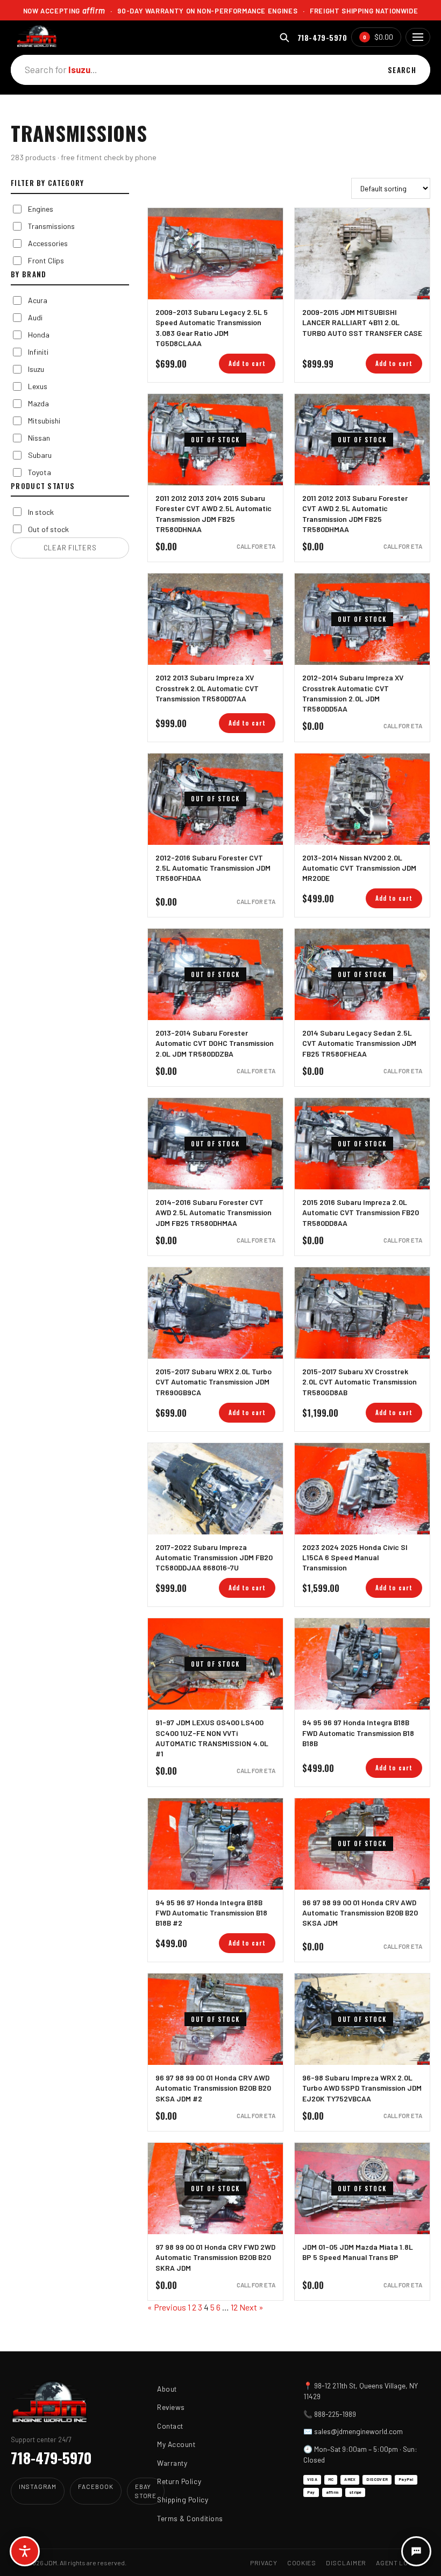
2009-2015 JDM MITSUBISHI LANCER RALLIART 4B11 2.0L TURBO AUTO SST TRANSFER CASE (362, 322)
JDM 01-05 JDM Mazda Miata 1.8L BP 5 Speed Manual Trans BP (358, 2252)
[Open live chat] (416, 2551)
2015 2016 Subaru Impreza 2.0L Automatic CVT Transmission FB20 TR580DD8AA (361, 1212)
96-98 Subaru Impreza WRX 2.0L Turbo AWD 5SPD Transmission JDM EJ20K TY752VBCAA (362, 2088)
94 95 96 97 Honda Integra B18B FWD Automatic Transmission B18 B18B (358, 1733)
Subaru (40, 455)
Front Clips (46, 260)
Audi (35, 317)
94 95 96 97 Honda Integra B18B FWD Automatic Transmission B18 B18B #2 (211, 1913)
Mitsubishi (44, 421)
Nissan (39, 438)
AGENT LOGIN (398, 2563)
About (167, 2389)
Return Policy (179, 2481)
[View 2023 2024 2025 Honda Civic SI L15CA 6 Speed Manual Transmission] (362, 1489)
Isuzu (36, 369)
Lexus (38, 386)
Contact (170, 2426)
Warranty (172, 2463)
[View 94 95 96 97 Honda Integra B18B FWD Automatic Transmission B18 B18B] (362, 1664)
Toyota (40, 472)
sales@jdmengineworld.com (358, 2431)
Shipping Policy (183, 2499)
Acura (38, 300)
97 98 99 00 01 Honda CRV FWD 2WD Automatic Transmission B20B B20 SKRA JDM (215, 2257)
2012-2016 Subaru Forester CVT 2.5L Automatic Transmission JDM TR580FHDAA (213, 868)
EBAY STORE (146, 2491)
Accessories (48, 243)
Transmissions (51, 226)
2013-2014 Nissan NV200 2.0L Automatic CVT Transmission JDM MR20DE (359, 868)
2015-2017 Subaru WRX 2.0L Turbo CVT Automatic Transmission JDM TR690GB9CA (214, 1382)
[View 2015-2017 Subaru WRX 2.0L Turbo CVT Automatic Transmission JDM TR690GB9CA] (215, 1313)
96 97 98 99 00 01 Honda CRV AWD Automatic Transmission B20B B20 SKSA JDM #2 (213, 2088)
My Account (176, 2444)
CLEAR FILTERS (70, 548)
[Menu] (418, 37)
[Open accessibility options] (25, 2551)
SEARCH (402, 70)
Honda (39, 335)
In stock (41, 512)
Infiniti (38, 352)
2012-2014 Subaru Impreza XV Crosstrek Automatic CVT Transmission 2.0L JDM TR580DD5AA (353, 693)
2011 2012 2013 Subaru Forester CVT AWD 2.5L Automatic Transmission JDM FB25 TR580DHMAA (355, 514)
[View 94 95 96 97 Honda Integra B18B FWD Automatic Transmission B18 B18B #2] (215, 1844)
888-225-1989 (335, 2414)
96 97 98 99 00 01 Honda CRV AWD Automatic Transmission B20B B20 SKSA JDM (360, 1913)
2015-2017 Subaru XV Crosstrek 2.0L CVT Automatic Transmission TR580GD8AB (360, 1382)
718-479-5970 (322, 37)
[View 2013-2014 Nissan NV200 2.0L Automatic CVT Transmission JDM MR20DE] (362, 799)
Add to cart (247, 363)
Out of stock (48, 529)
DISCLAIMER (346, 2563)
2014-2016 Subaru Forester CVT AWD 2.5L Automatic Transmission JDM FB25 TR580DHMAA (214, 1212)
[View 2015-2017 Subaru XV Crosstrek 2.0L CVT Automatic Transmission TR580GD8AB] (362, 1313)
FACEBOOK (95, 2486)
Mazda (38, 403)
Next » (251, 2307)
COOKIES (302, 2563)
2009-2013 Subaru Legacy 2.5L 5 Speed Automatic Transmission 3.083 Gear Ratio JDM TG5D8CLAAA (212, 328)
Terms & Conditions (190, 2518)
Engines (41, 209)
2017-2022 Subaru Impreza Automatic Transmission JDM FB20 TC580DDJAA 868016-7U (214, 1558)
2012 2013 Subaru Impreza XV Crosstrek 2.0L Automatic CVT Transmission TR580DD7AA (207, 688)
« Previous (167, 2307)
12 (234, 2307)
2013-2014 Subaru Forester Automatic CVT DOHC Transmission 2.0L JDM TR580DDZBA (215, 1043)
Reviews (171, 2407)
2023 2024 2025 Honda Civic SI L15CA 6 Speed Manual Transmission (355, 1558)
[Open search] (284, 37)
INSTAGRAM (38, 2486)
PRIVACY (264, 2563)
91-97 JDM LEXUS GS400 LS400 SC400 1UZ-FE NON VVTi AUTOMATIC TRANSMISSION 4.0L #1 (212, 1738)
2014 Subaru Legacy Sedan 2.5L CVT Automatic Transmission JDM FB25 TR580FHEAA (359, 1043)
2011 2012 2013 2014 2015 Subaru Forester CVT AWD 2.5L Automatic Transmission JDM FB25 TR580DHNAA (214, 514)
